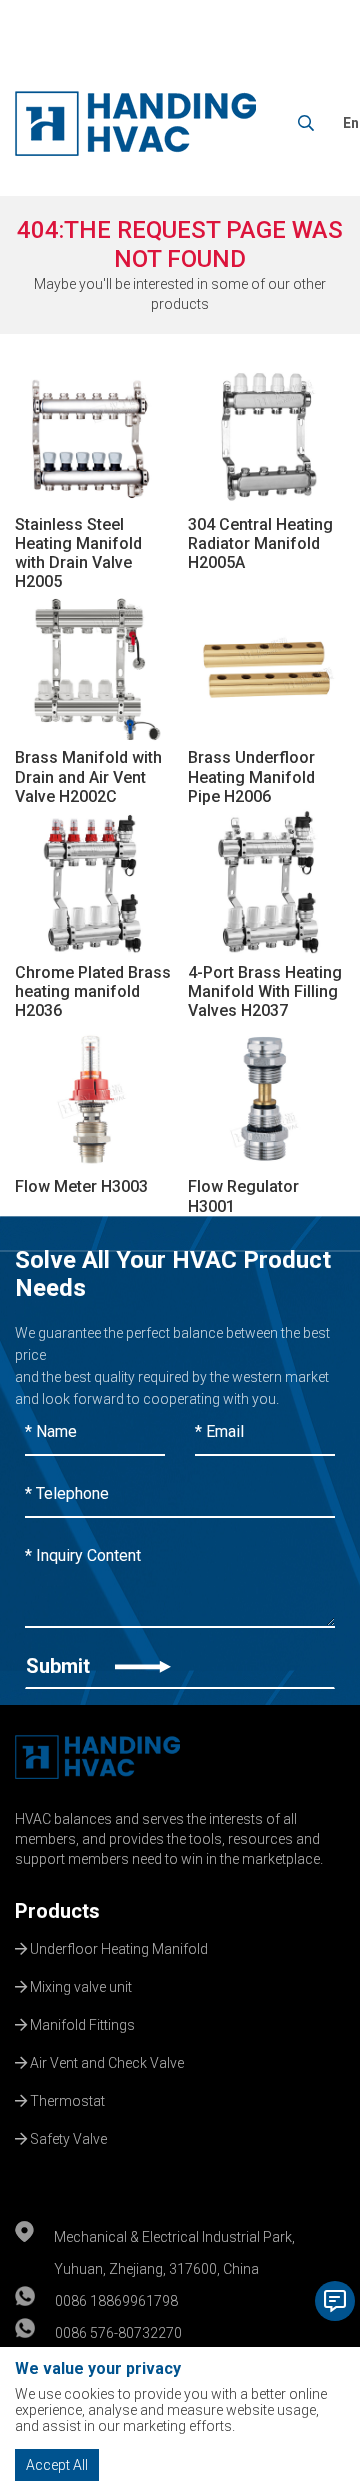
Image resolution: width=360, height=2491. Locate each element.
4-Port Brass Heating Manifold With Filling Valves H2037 (265, 991)
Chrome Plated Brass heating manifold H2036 (93, 991)
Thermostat (66, 2099)
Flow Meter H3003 (81, 1186)
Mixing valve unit (79, 1985)
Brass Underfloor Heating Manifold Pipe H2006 (251, 776)
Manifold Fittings (81, 2023)
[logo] (135, 123)
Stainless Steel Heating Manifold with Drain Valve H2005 (78, 553)
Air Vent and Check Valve (105, 2061)
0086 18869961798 (116, 2301)
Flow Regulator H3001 (243, 1196)
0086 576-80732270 (118, 2333)
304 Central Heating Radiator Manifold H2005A (260, 543)
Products (57, 1911)
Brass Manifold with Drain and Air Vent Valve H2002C (88, 776)
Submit (60, 1666)
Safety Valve (67, 2137)
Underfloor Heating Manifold (117, 1947)
